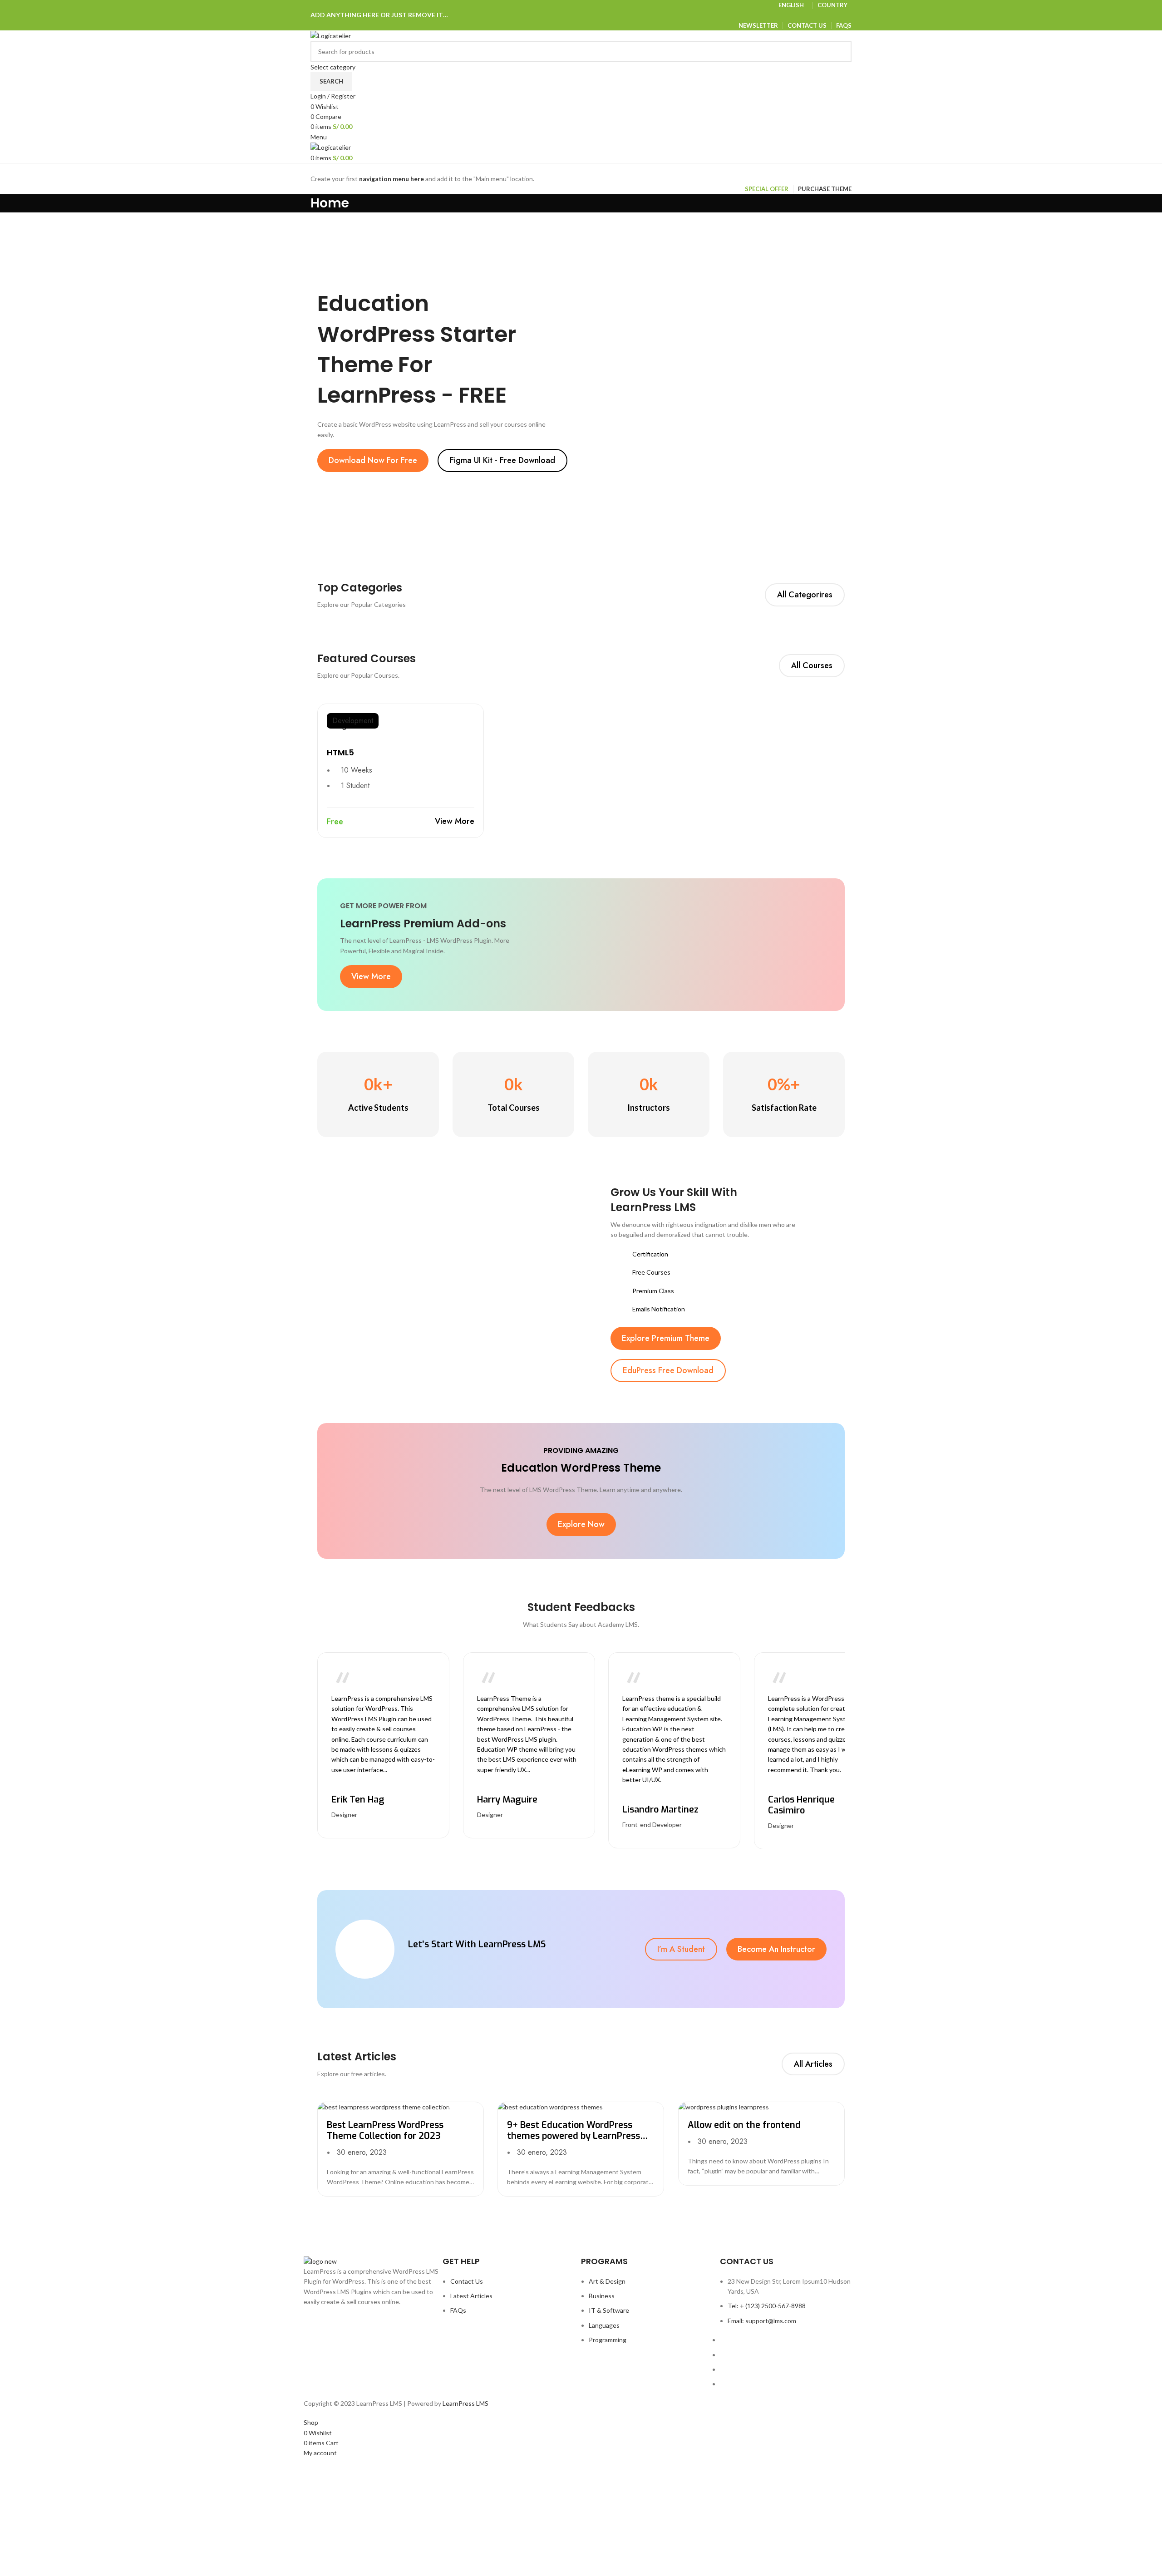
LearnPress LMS (465, 2403)
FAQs (458, 2310)
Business (602, 2296)
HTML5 (340, 752)
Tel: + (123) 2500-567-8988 (767, 2306)
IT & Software (609, 2310)
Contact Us (467, 2281)
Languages (604, 2325)
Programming (608, 2340)
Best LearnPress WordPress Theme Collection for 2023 (385, 2130)
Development (353, 721)
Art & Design (607, 2281)
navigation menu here (391, 179)
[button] (373, 461)
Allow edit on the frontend (744, 2125)
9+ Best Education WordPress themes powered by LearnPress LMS (574, 2136)
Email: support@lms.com (762, 2321)
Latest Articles (471, 2296)
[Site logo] (331, 35)
